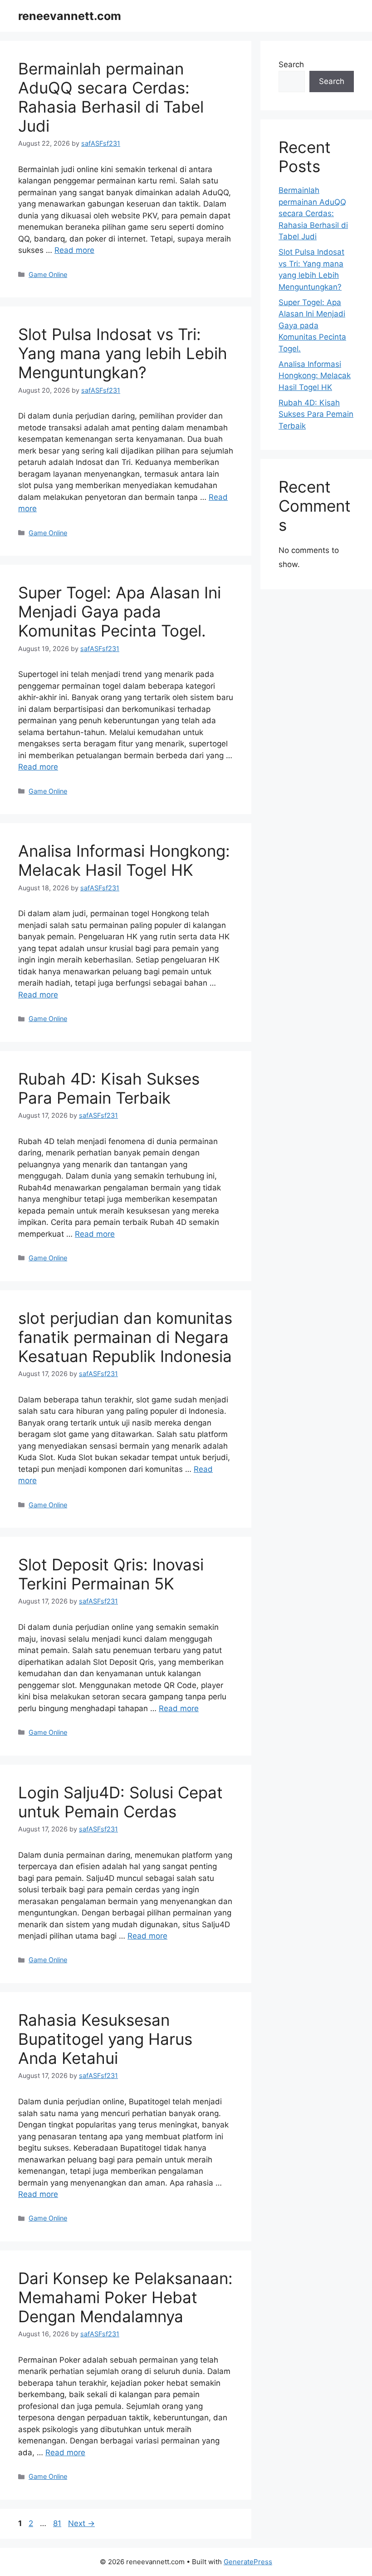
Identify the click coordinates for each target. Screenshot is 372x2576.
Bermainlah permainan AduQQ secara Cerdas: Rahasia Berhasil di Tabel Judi (111, 97)
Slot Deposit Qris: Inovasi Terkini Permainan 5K (111, 1574)
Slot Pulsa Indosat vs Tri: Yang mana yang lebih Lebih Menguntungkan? (123, 353)
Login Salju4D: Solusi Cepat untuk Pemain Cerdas (120, 1802)
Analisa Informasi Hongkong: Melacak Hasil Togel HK (124, 860)
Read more (74, 250)
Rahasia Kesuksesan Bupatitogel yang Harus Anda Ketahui (105, 2039)
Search (291, 64)
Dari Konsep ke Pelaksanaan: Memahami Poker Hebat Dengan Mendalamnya (125, 2297)
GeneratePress (248, 2562)
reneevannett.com (70, 16)
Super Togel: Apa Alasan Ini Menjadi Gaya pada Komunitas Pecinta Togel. (120, 612)
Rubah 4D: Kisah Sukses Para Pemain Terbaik (109, 1088)
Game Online (48, 274)
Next (81, 2523)
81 (58, 2523)
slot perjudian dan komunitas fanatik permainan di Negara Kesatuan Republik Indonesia (125, 1337)
